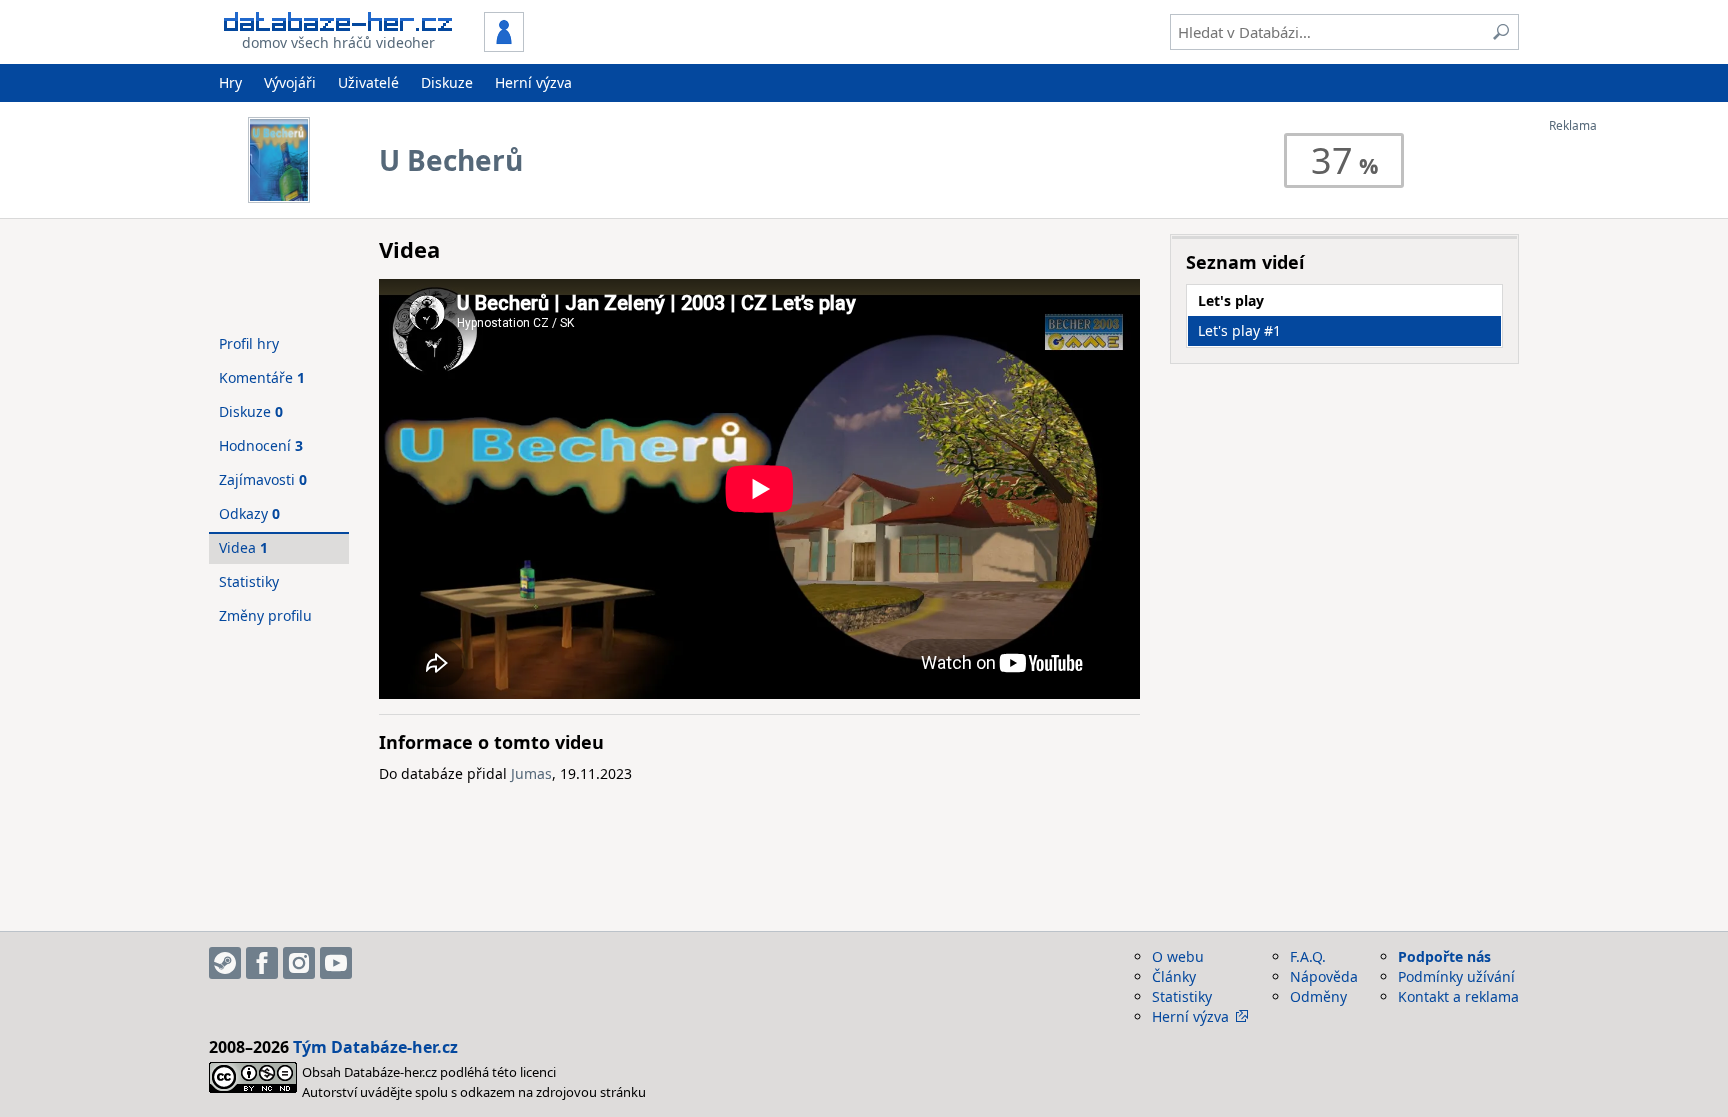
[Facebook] (262, 963)
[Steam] (225, 963)
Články (1174, 976)
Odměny (1318, 996)
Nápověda (1324, 976)
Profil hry (249, 343)
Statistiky (249, 581)
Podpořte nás (1444, 956)
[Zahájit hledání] (1501, 32)
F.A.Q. (1308, 956)
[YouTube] (336, 963)
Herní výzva (533, 82)
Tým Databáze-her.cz (375, 1047)
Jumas (531, 773)
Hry (230, 82)
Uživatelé (368, 82)
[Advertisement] (1629, 433)
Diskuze (447, 82)
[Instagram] (299, 963)
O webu (1178, 956)
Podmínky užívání (1456, 976)
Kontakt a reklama (1458, 996)
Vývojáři (290, 82)
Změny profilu (265, 615)
